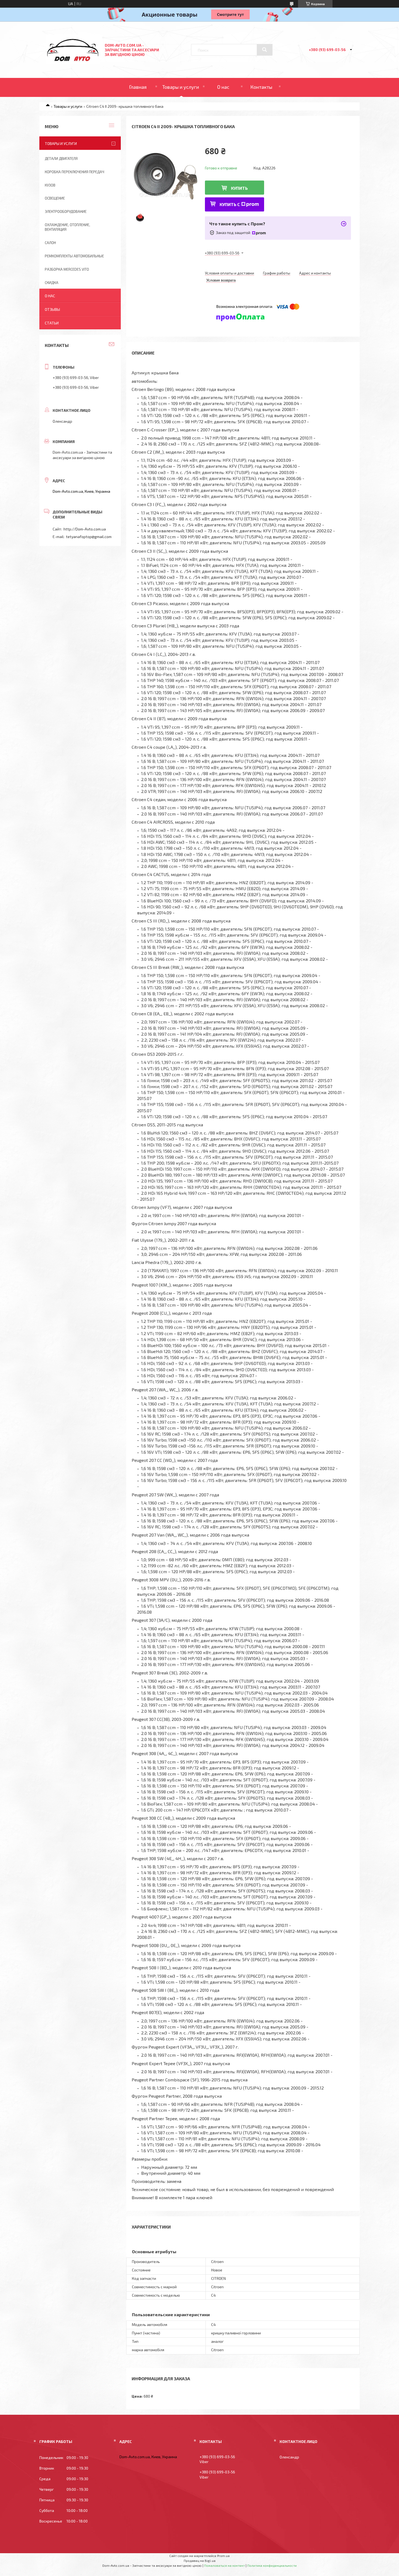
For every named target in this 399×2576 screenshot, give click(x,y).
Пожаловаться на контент (224, 2565)
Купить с (230, 204)
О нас (223, 87)
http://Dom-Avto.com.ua (85, 529)
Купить (239, 188)
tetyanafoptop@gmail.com (89, 537)
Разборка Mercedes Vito (67, 269)
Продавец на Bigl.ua (200, 2561)
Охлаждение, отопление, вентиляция (67, 227)
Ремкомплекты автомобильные (74, 256)
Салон (50, 243)
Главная (138, 87)
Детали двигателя (61, 159)
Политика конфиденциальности (272, 2565)
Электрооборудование (66, 211)
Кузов (50, 185)
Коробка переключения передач (75, 172)
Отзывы (52, 309)
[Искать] (265, 50)
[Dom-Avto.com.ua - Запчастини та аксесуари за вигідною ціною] (73, 63)
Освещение (55, 198)
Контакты (261, 87)
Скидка (52, 283)
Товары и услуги (181, 87)
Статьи (52, 323)
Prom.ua (223, 2556)
